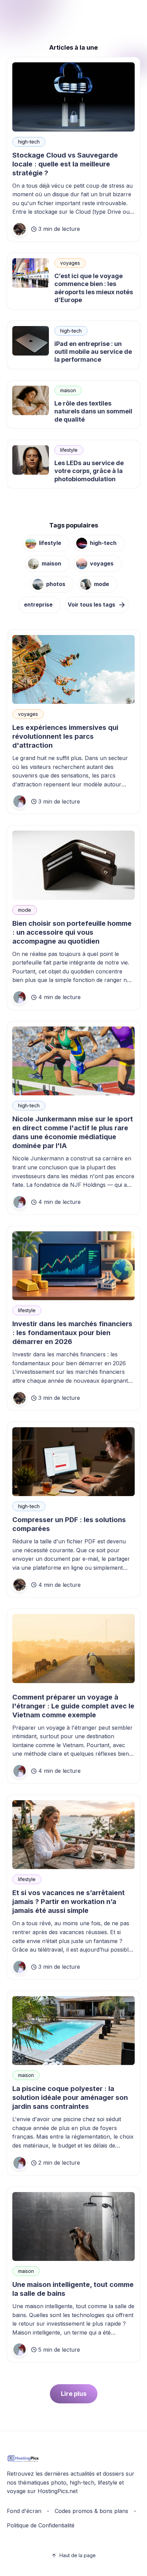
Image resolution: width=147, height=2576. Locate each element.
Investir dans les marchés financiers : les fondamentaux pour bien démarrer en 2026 (72, 1333)
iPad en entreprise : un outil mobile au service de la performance (93, 352)
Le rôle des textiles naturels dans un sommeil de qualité (93, 411)
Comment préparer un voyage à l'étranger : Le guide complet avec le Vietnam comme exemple (73, 1706)
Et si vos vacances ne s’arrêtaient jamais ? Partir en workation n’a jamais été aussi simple (69, 1902)
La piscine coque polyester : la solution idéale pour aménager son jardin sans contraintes (70, 2098)
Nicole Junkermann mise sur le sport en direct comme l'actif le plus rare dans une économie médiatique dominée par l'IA (73, 1132)
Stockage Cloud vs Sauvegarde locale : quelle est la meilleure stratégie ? (65, 164)
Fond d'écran (24, 2511)
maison (68, 390)
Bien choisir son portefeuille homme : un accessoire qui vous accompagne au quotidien (72, 932)
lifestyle (69, 450)
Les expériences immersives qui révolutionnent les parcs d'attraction (65, 736)
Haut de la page (78, 2555)
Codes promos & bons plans (91, 2511)
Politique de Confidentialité (41, 2525)
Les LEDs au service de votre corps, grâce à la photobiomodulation (89, 471)
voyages (70, 263)
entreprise (38, 605)
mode (102, 584)
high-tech (29, 142)
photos (56, 584)
